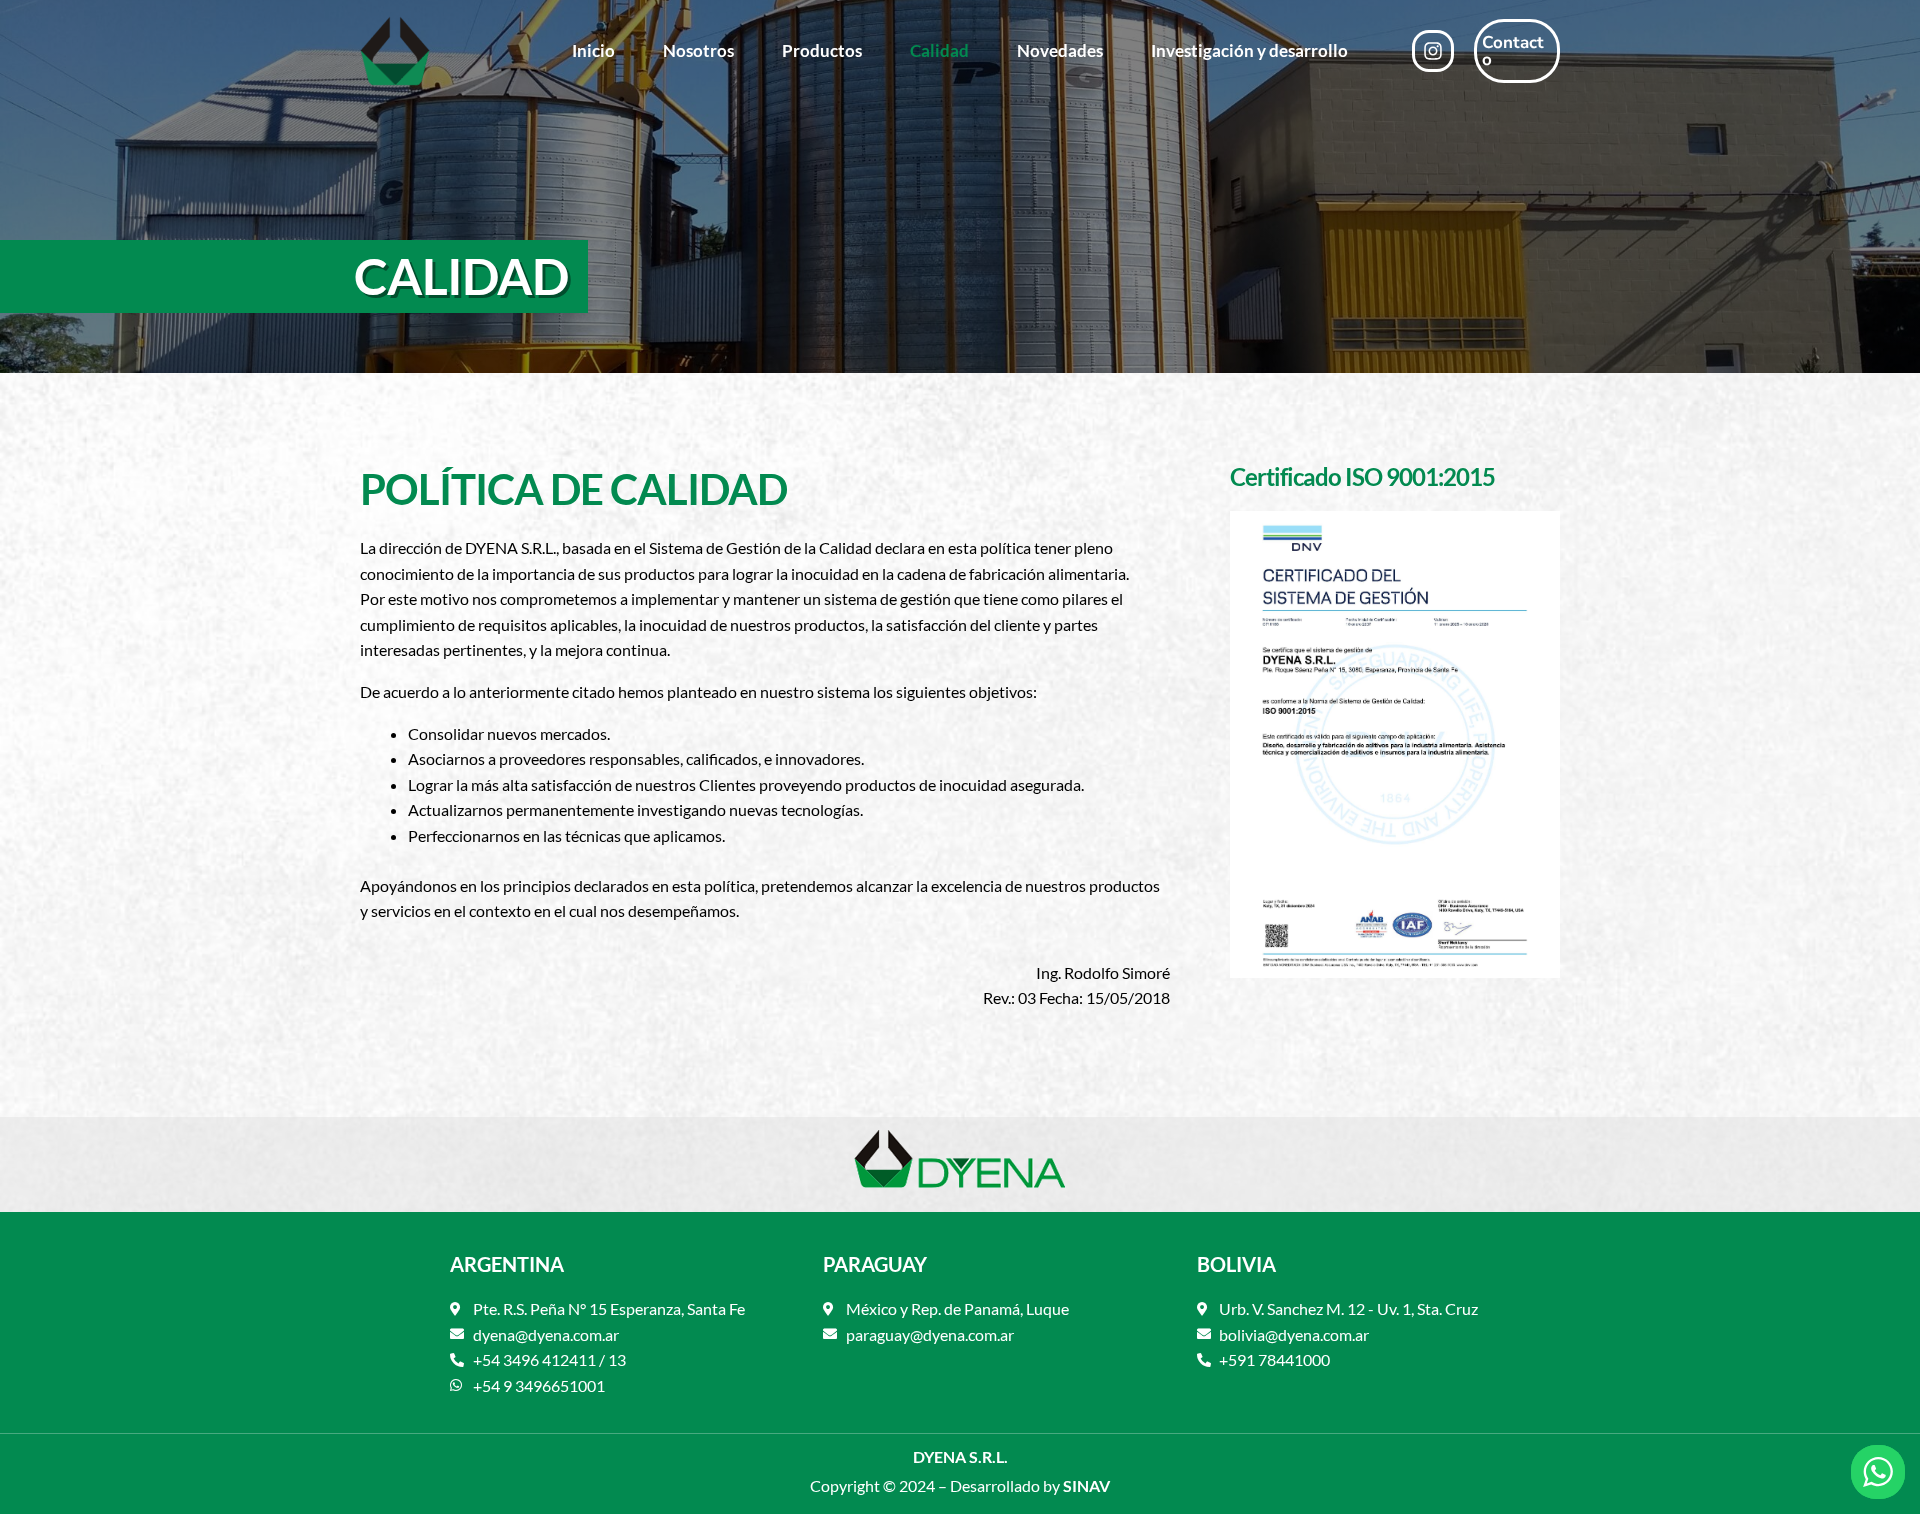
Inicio (593, 50)
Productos (822, 50)
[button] (1517, 51)
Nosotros (698, 50)
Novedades (1060, 50)
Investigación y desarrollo (1249, 50)
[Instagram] (1433, 51)
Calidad (939, 50)
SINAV (1086, 1485)
